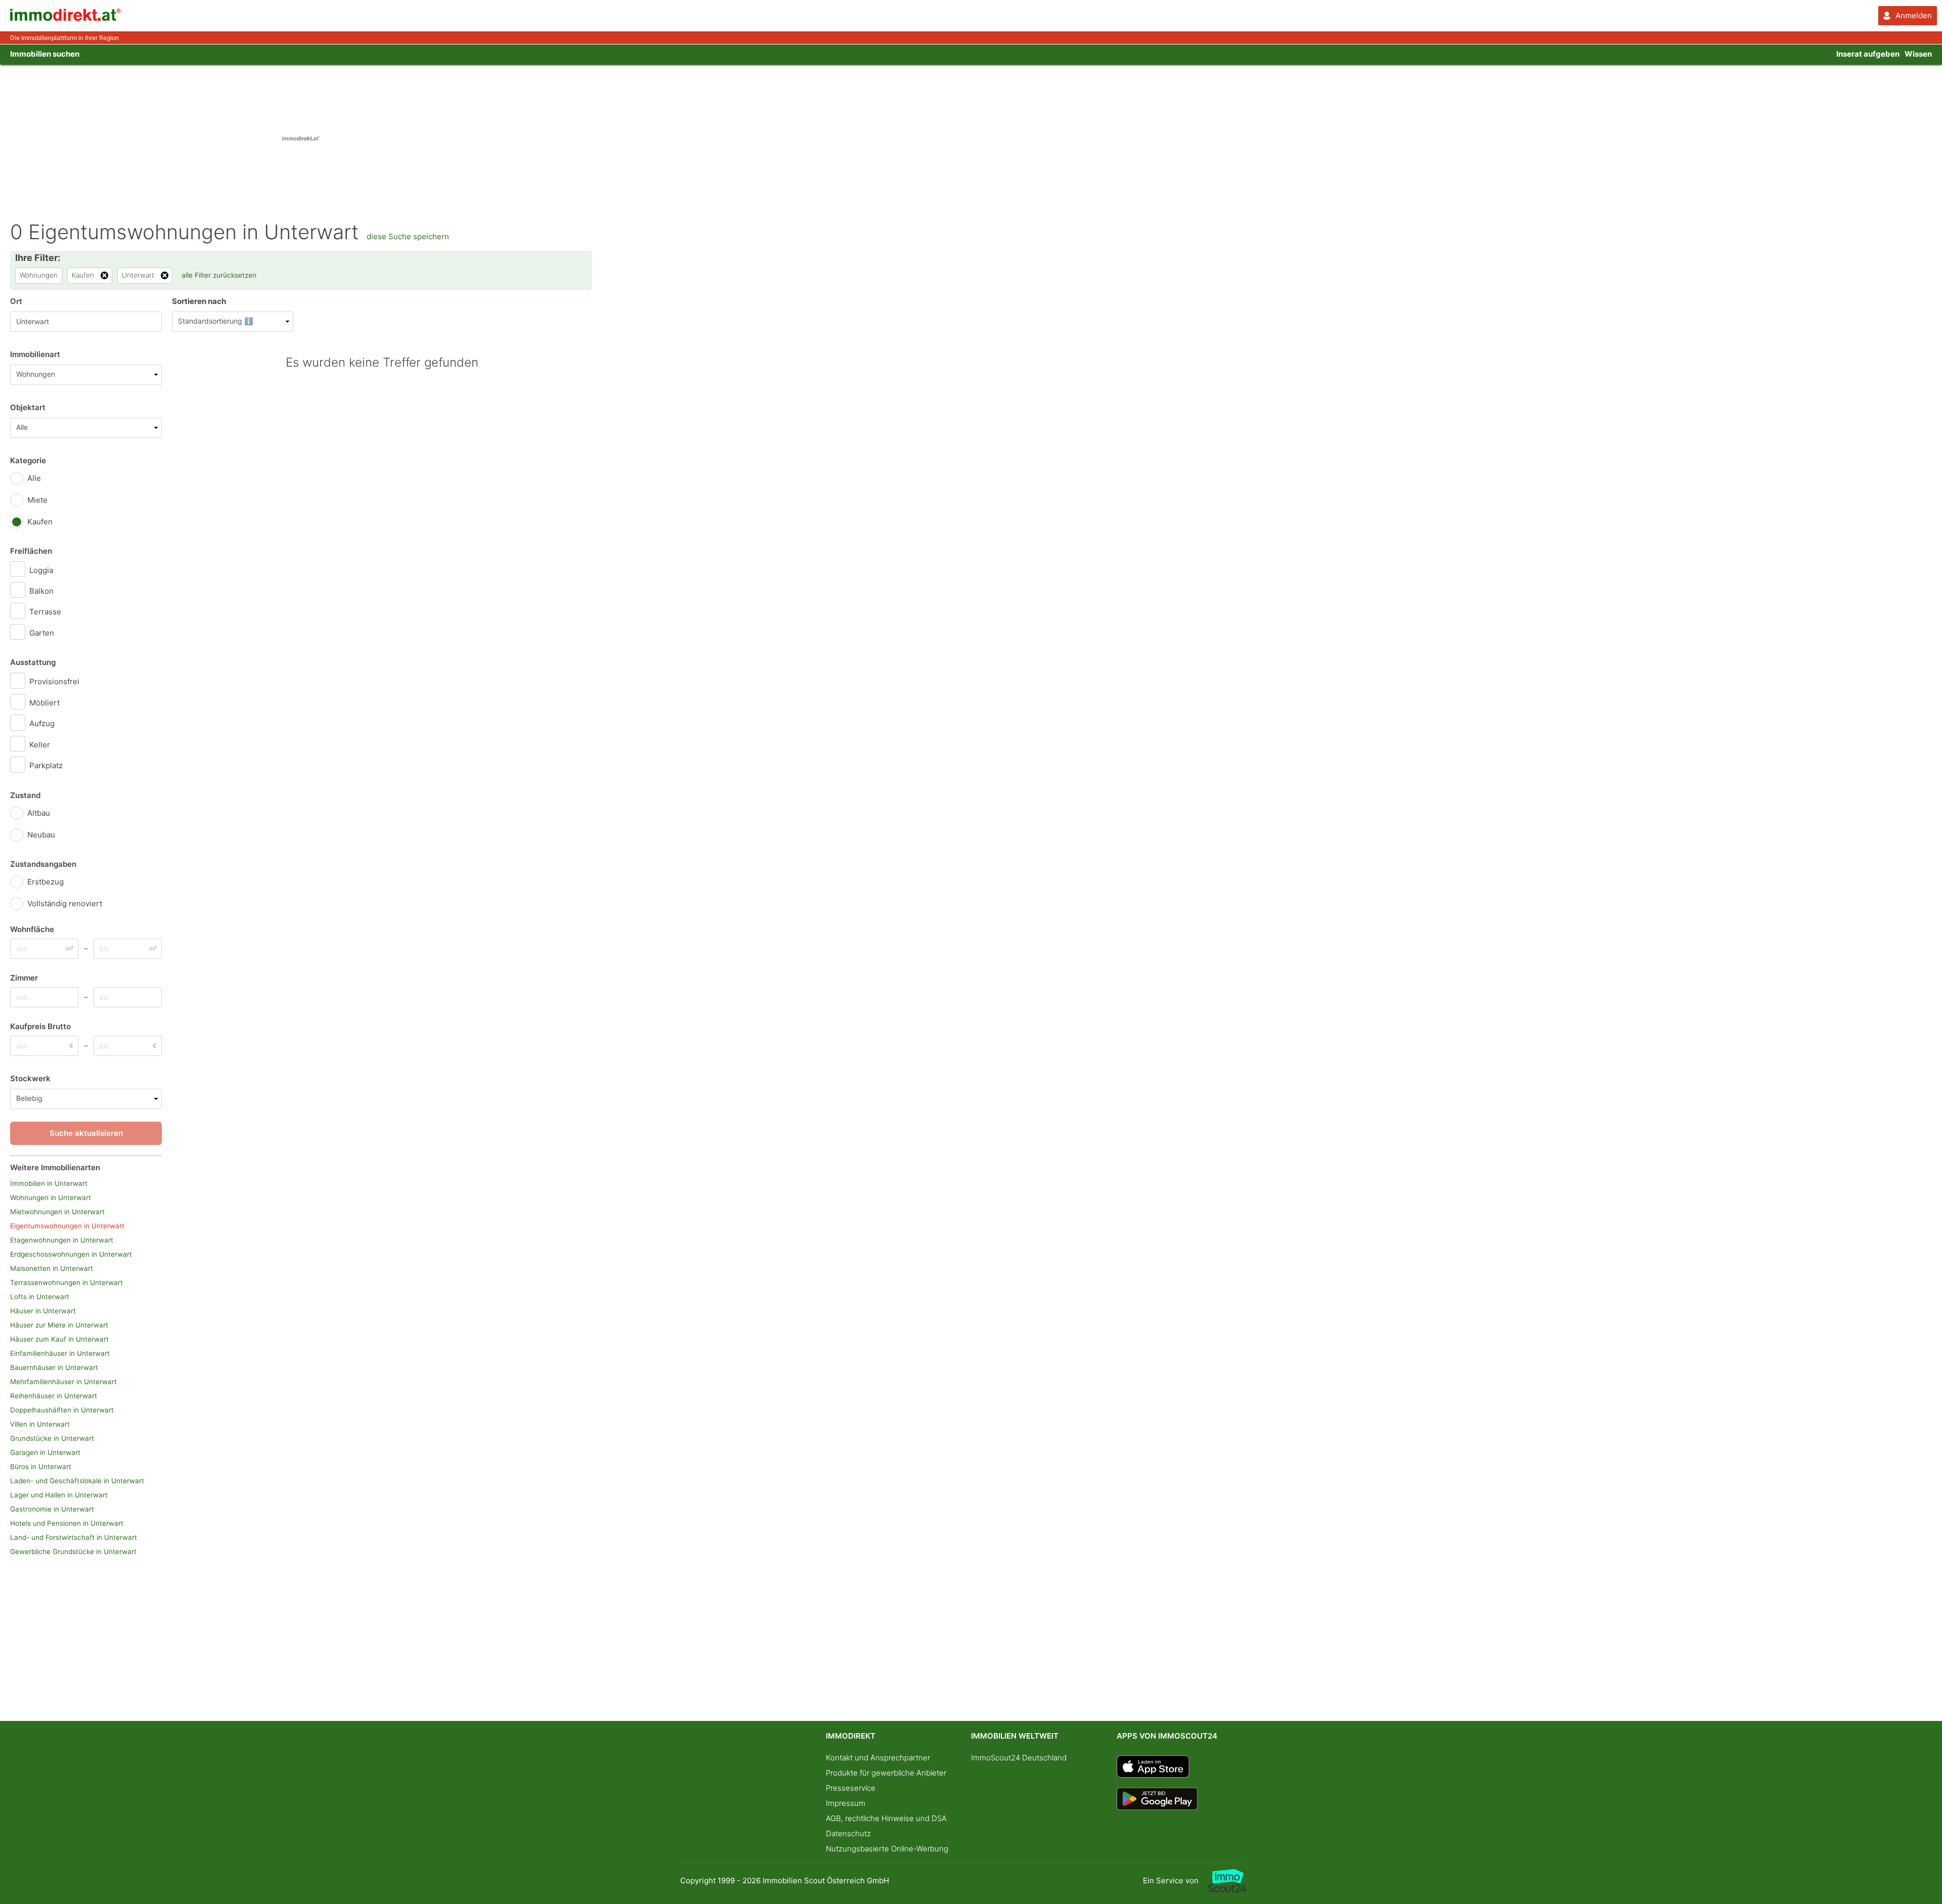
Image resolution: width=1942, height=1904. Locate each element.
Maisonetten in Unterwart (52, 1268)
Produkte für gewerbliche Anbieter (886, 1773)
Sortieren (199, 301)
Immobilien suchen (45, 54)
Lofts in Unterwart (40, 1297)
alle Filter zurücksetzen (219, 275)
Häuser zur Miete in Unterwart (59, 1325)
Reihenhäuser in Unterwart (54, 1396)
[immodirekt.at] (66, 18)
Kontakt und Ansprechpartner (878, 1758)
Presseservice (851, 1788)
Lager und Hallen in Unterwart (59, 1495)
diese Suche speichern (408, 236)
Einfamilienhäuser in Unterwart (60, 1353)
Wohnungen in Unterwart (51, 1198)
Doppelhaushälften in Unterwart (62, 1410)
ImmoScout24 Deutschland (1019, 1758)
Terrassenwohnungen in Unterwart (67, 1282)
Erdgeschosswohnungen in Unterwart (71, 1254)
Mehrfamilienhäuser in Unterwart (63, 1382)
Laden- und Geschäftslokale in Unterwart (77, 1481)
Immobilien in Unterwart (49, 1183)
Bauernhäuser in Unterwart (54, 1367)
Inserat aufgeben (1868, 54)
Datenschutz (848, 1833)
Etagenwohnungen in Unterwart (62, 1240)
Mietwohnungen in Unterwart (57, 1212)
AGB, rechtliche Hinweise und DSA (886, 1818)
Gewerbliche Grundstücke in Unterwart (73, 1552)
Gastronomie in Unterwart (52, 1509)
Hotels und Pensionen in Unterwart (67, 1523)
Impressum (846, 1803)
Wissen (1918, 54)
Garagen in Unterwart (45, 1452)
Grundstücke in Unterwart (52, 1438)
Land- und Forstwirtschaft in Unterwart (74, 1537)
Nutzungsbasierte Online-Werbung (887, 1849)
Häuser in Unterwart (43, 1311)
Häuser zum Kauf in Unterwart (59, 1339)
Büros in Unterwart (41, 1467)
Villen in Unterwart (40, 1424)
